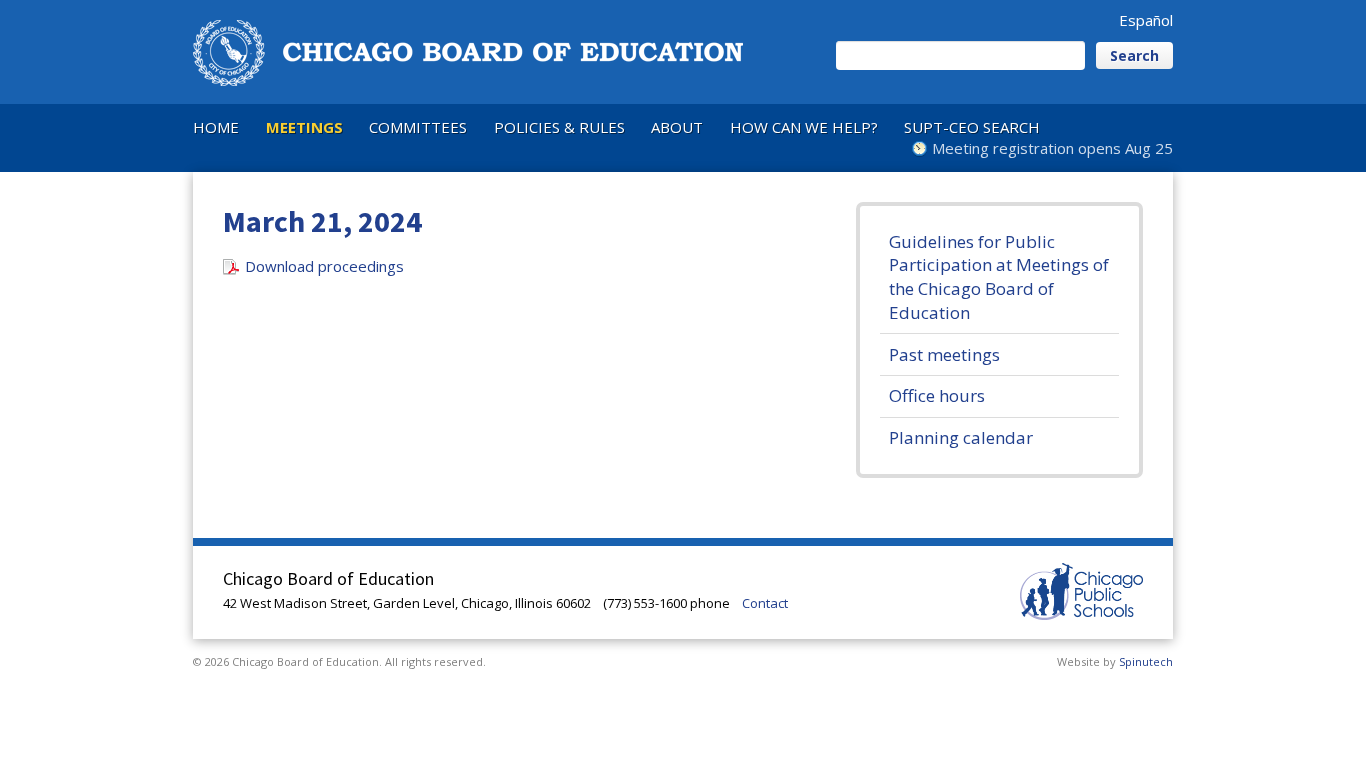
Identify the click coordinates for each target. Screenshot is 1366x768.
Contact (765, 603)
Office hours (937, 395)
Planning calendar (961, 437)
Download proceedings (324, 266)
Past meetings (944, 354)
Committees (418, 127)
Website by (1115, 661)
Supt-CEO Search (972, 127)
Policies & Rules (559, 127)
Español (1146, 20)
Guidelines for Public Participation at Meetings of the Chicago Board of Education (999, 277)
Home (216, 127)
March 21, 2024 (322, 221)
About (677, 127)
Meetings (304, 127)
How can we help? (804, 127)
